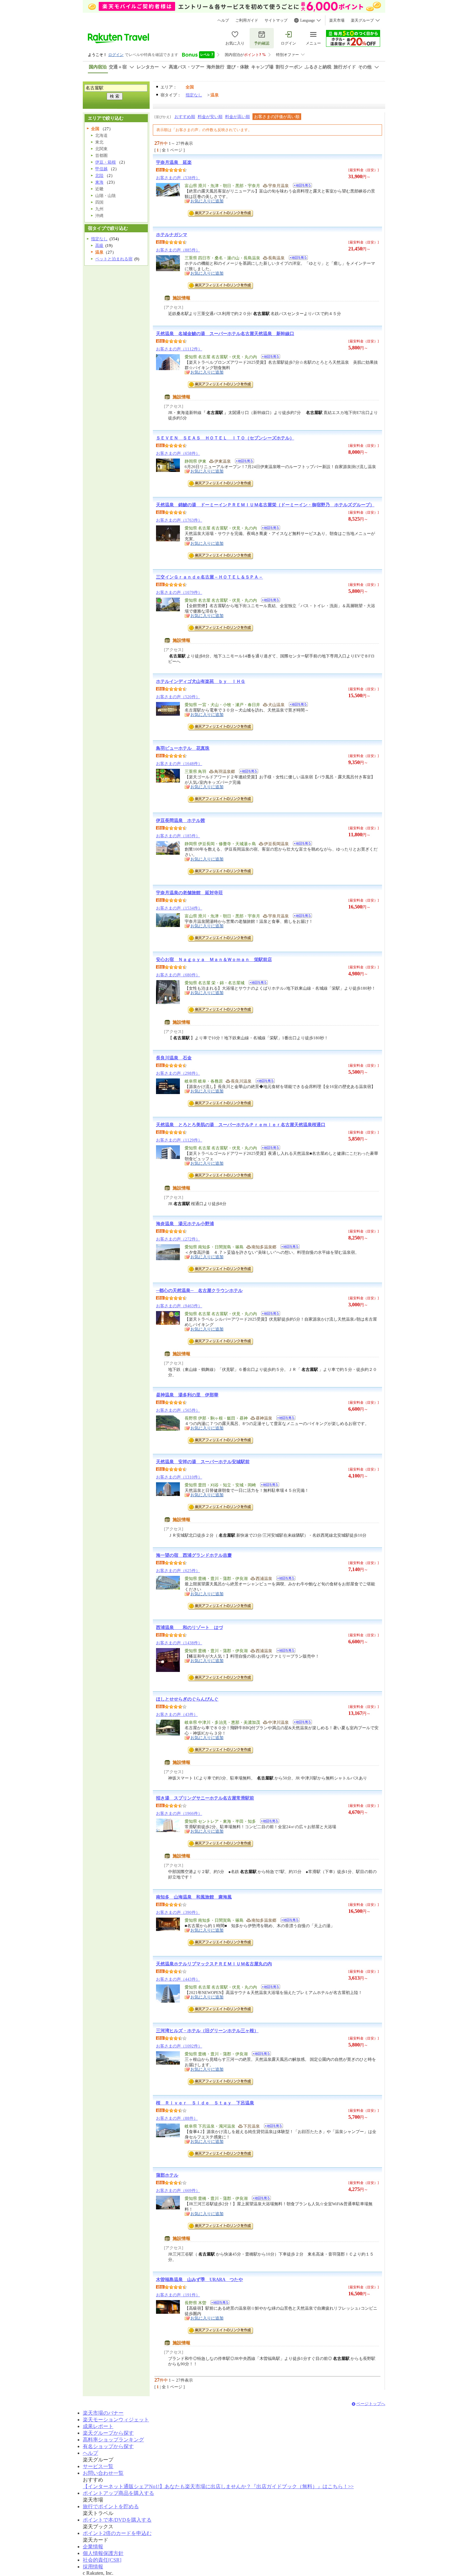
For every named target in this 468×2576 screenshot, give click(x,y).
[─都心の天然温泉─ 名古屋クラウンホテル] (269, 1314)
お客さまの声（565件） (178, 1410)
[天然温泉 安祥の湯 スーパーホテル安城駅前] (268, 1486)
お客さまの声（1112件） (179, 349)
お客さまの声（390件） (178, 1912)
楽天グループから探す (108, 2433)
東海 (99, 182)
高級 (99, 246)
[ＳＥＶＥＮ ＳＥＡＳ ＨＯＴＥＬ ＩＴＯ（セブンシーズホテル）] (242, 462)
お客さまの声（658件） (178, 453)
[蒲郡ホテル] (259, 2199)
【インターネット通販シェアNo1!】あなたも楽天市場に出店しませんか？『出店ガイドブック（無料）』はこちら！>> (218, 2486)
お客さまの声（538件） (178, 178)
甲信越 (101, 169)
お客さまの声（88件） (177, 2118)
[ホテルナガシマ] (296, 259)
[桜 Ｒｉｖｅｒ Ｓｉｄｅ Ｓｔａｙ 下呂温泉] (271, 2127)
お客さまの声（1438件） (179, 1643)
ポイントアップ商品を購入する (118, 2493)
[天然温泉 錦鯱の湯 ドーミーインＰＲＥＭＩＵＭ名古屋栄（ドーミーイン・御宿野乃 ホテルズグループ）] (269, 529)
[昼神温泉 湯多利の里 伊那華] (284, 1419)
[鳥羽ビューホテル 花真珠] (247, 772)
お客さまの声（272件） (178, 1239)
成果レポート (98, 2426)
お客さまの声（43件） (177, 1714)
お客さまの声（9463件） (179, 1306)
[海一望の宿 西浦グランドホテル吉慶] (284, 1579)
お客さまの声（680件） (178, 975)
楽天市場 (337, 20)
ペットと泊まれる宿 (114, 259)
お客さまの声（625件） (178, 1571)
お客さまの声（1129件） (179, 1140)
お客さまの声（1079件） (179, 592)
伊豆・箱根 (106, 162)
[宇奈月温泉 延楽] (300, 186)
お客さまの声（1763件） (179, 520)
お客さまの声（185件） (178, 836)
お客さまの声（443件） (178, 1979)
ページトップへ (371, 2404)
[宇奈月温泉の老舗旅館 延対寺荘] (300, 917)
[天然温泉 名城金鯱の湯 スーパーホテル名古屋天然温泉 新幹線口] (269, 358)
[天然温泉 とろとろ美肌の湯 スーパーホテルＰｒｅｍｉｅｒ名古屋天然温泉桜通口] (269, 1149)
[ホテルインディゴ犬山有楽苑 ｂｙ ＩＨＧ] (296, 705)
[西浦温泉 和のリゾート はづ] (284, 1651)
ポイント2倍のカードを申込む (117, 2533)
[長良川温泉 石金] (263, 1082)
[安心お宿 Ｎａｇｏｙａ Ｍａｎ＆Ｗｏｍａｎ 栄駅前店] (256, 983)
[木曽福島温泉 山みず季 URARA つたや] (218, 2303)
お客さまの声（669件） (178, 2190)
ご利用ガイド (247, 20)
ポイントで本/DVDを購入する (117, 2520)
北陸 (99, 175)
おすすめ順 (185, 117)
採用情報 (93, 2567)
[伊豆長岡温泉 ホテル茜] (300, 844)
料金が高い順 (238, 117)
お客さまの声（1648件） (179, 764)
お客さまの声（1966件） (179, 1813)
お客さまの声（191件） (178, 2295)
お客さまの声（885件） (178, 250)
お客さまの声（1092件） (179, 2046)
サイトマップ (276, 20)
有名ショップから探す (108, 2446)
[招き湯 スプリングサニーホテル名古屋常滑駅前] (268, 1822)
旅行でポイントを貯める (111, 2506)
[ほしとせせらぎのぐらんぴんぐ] (300, 1723)
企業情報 (93, 2547)
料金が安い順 (210, 117)
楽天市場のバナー (103, 2413)
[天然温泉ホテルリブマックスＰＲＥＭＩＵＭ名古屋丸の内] (269, 1988)
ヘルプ (223, 20)
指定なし (194, 95)
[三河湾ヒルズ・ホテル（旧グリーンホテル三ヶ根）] (259, 2055)
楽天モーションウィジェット (116, 2420)
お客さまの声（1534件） (179, 908)
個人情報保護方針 (103, 2553)
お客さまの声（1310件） (179, 1477)
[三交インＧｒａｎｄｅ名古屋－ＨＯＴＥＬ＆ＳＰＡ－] (269, 601)
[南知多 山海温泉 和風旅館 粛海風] (288, 1921)
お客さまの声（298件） (178, 1073)
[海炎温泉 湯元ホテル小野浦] (288, 1248)
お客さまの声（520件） (178, 697)
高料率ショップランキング (113, 2440)
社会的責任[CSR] (102, 2560)
